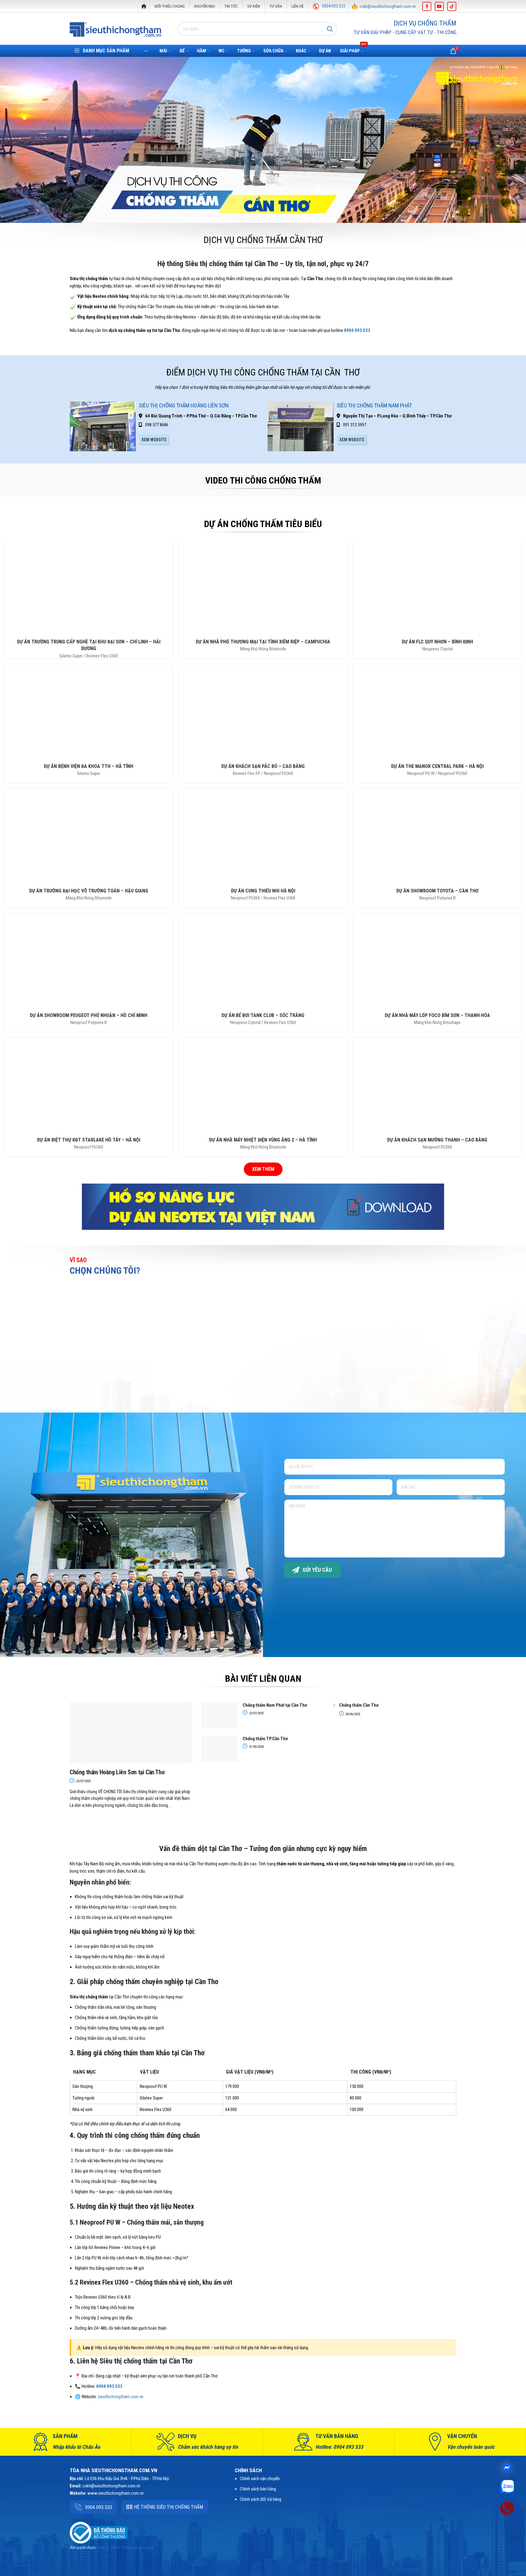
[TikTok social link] (452, 6)
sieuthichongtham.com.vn (121, 2397)
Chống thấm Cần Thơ (359, 1705)
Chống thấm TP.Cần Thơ (265, 1739)
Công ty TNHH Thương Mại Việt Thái (125, 2548)
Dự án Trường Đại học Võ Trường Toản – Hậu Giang (89, 891)
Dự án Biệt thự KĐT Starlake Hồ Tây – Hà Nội (89, 1140)
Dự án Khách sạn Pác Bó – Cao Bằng (263, 766)
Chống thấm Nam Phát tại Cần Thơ (275, 1705)
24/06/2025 (352, 1714)
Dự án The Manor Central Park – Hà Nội (437, 766)
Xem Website (154, 440)
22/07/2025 (83, 1781)
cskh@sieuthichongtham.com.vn (388, 6)
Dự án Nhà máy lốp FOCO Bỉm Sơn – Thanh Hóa (437, 1015)
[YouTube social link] (439, 6)
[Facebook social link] (427, 6)
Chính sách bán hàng (258, 2489)
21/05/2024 (256, 1747)
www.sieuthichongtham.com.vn (116, 2493)
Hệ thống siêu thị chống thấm (168, 2507)
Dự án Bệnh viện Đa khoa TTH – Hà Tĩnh (89, 766)
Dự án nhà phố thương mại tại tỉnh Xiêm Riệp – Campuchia (263, 642)
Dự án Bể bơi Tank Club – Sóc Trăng (263, 1015)
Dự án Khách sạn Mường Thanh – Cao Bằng (437, 1140)
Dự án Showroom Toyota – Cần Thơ (437, 891)
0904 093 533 (334, 6)
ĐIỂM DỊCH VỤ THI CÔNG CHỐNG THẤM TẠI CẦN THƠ (263, 372)
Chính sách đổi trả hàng (261, 2499)
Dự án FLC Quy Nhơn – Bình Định (437, 642)
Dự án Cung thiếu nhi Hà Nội (263, 891)
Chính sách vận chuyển (260, 2479)
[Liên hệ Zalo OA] (507, 2486)
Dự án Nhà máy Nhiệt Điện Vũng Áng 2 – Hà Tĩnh (263, 1140)
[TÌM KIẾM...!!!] (330, 29)
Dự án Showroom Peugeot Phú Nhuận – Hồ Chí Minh (89, 1015)
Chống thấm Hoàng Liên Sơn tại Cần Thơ (117, 1772)
